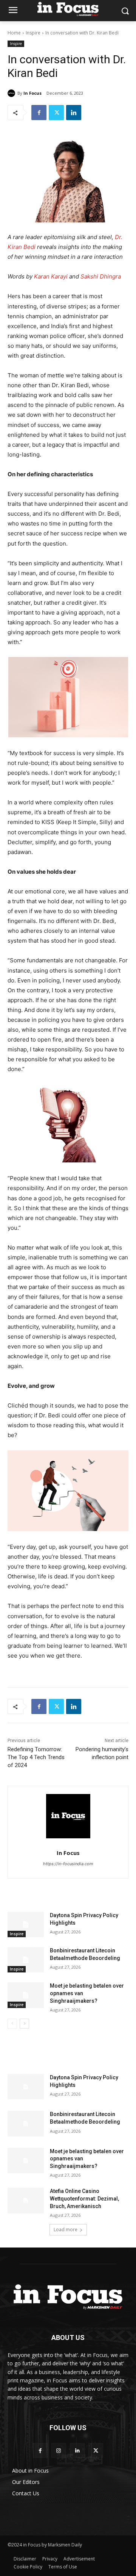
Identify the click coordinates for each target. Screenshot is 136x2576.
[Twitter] (56, 113)
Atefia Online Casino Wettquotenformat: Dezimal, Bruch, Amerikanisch (84, 2198)
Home (14, 33)
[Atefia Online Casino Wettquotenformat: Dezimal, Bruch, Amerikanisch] (26, 2200)
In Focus (32, 93)
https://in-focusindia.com (68, 1864)
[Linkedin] (74, 113)
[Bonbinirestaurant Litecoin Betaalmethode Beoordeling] (26, 1960)
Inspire (33, 33)
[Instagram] (59, 2450)
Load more (66, 2230)
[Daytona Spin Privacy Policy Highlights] (26, 1925)
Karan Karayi (51, 276)
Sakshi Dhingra (101, 276)
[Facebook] (39, 113)
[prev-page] (12, 2024)
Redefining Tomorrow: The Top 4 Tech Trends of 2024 (36, 1757)
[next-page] (24, 2024)
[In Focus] (12, 93)
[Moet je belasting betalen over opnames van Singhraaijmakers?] (26, 1995)
